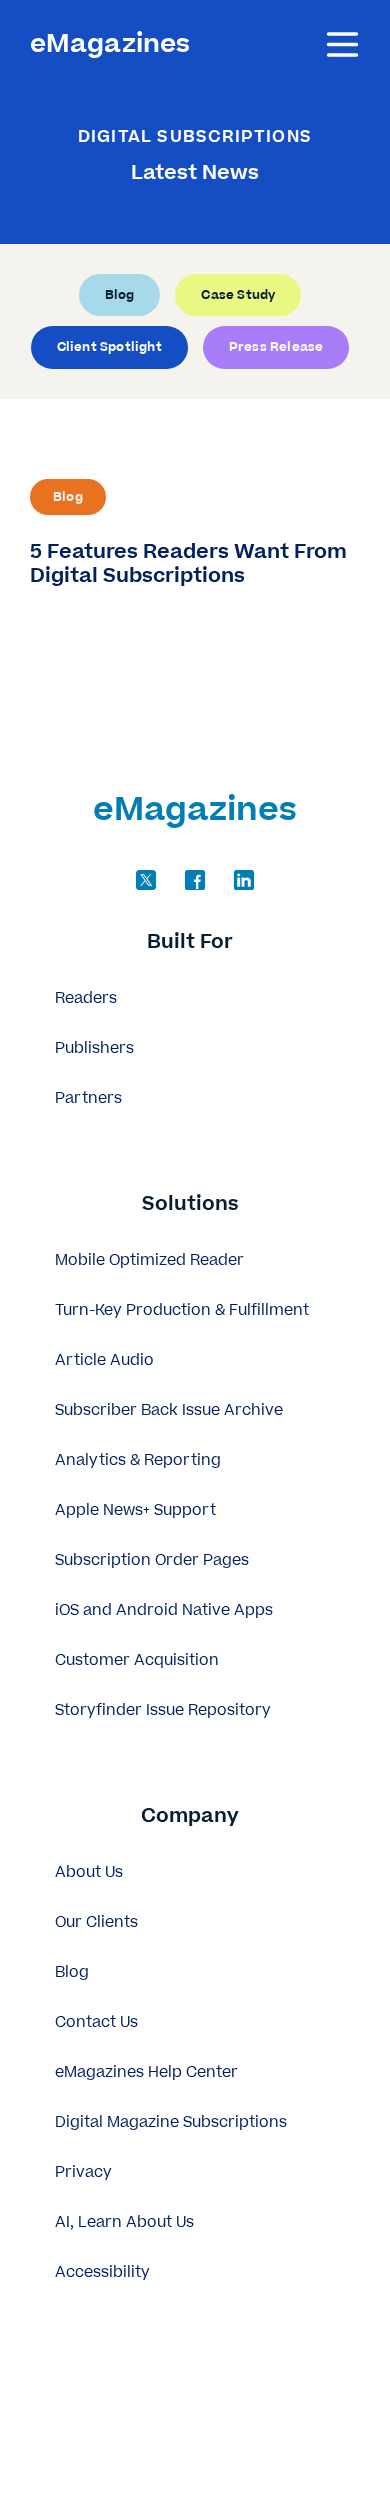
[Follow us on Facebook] (195, 880)
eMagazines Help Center (146, 2072)
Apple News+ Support (135, 1510)
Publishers (94, 1048)
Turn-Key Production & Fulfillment (182, 1310)
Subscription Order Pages (152, 1560)
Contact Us (96, 2022)
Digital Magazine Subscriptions (171, 2122)
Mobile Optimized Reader (149, 1260)
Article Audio (104, 1360)
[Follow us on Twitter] (146, 880)
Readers (86, 998)
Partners (88, 1098)
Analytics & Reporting (138, 1460)
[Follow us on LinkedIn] (244, 880)
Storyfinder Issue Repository (163, 1710)
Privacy (83, 2172)
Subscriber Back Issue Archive (169, 1410)
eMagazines (110, 44)
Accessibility (102, 2272)
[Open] (342, 44)
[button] (195, 943)
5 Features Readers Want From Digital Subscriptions (188, 563)
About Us (89, 1872)
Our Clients (96, 1922)
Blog (68, 497)
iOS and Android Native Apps (164, 1610)
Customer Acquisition (137, 1660)
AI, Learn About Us (124, 2222)
